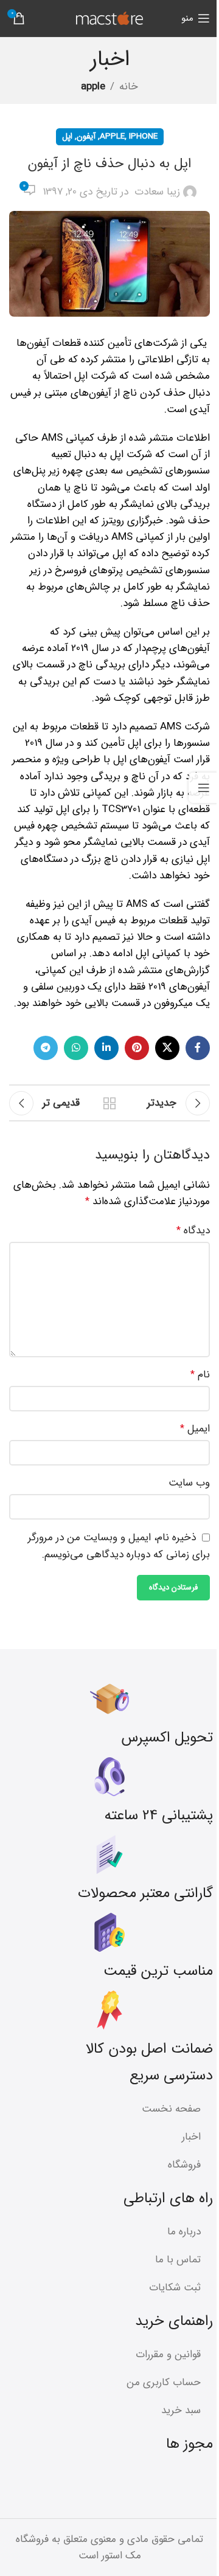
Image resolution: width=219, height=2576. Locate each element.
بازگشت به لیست (109, 1103)
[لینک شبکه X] (167, 1048)
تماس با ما (178, 2260)
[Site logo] (109, 18)
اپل (67, 136)
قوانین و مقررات (168, 2354)
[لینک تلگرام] (46, 1048)
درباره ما (184, 2232)
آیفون (86, 136)
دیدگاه (193, 1231)
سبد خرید (181, 2410)
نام (200, 1375)
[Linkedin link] (106, 1048)
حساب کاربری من (164, 2382)
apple (93, 87)
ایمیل (195, 1429)
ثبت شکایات (175, 2288)
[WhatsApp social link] (76, 1048)
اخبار (191, 2137)
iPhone (143, 136)
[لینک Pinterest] (137, 1048)
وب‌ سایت (189, 1483)
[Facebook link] (198, 1048)
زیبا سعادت (157, 192)
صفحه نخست (171, 2109)
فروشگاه (184, 2165)
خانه (129, 87)
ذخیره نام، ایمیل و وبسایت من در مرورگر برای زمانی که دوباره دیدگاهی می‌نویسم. (119, 1546)
